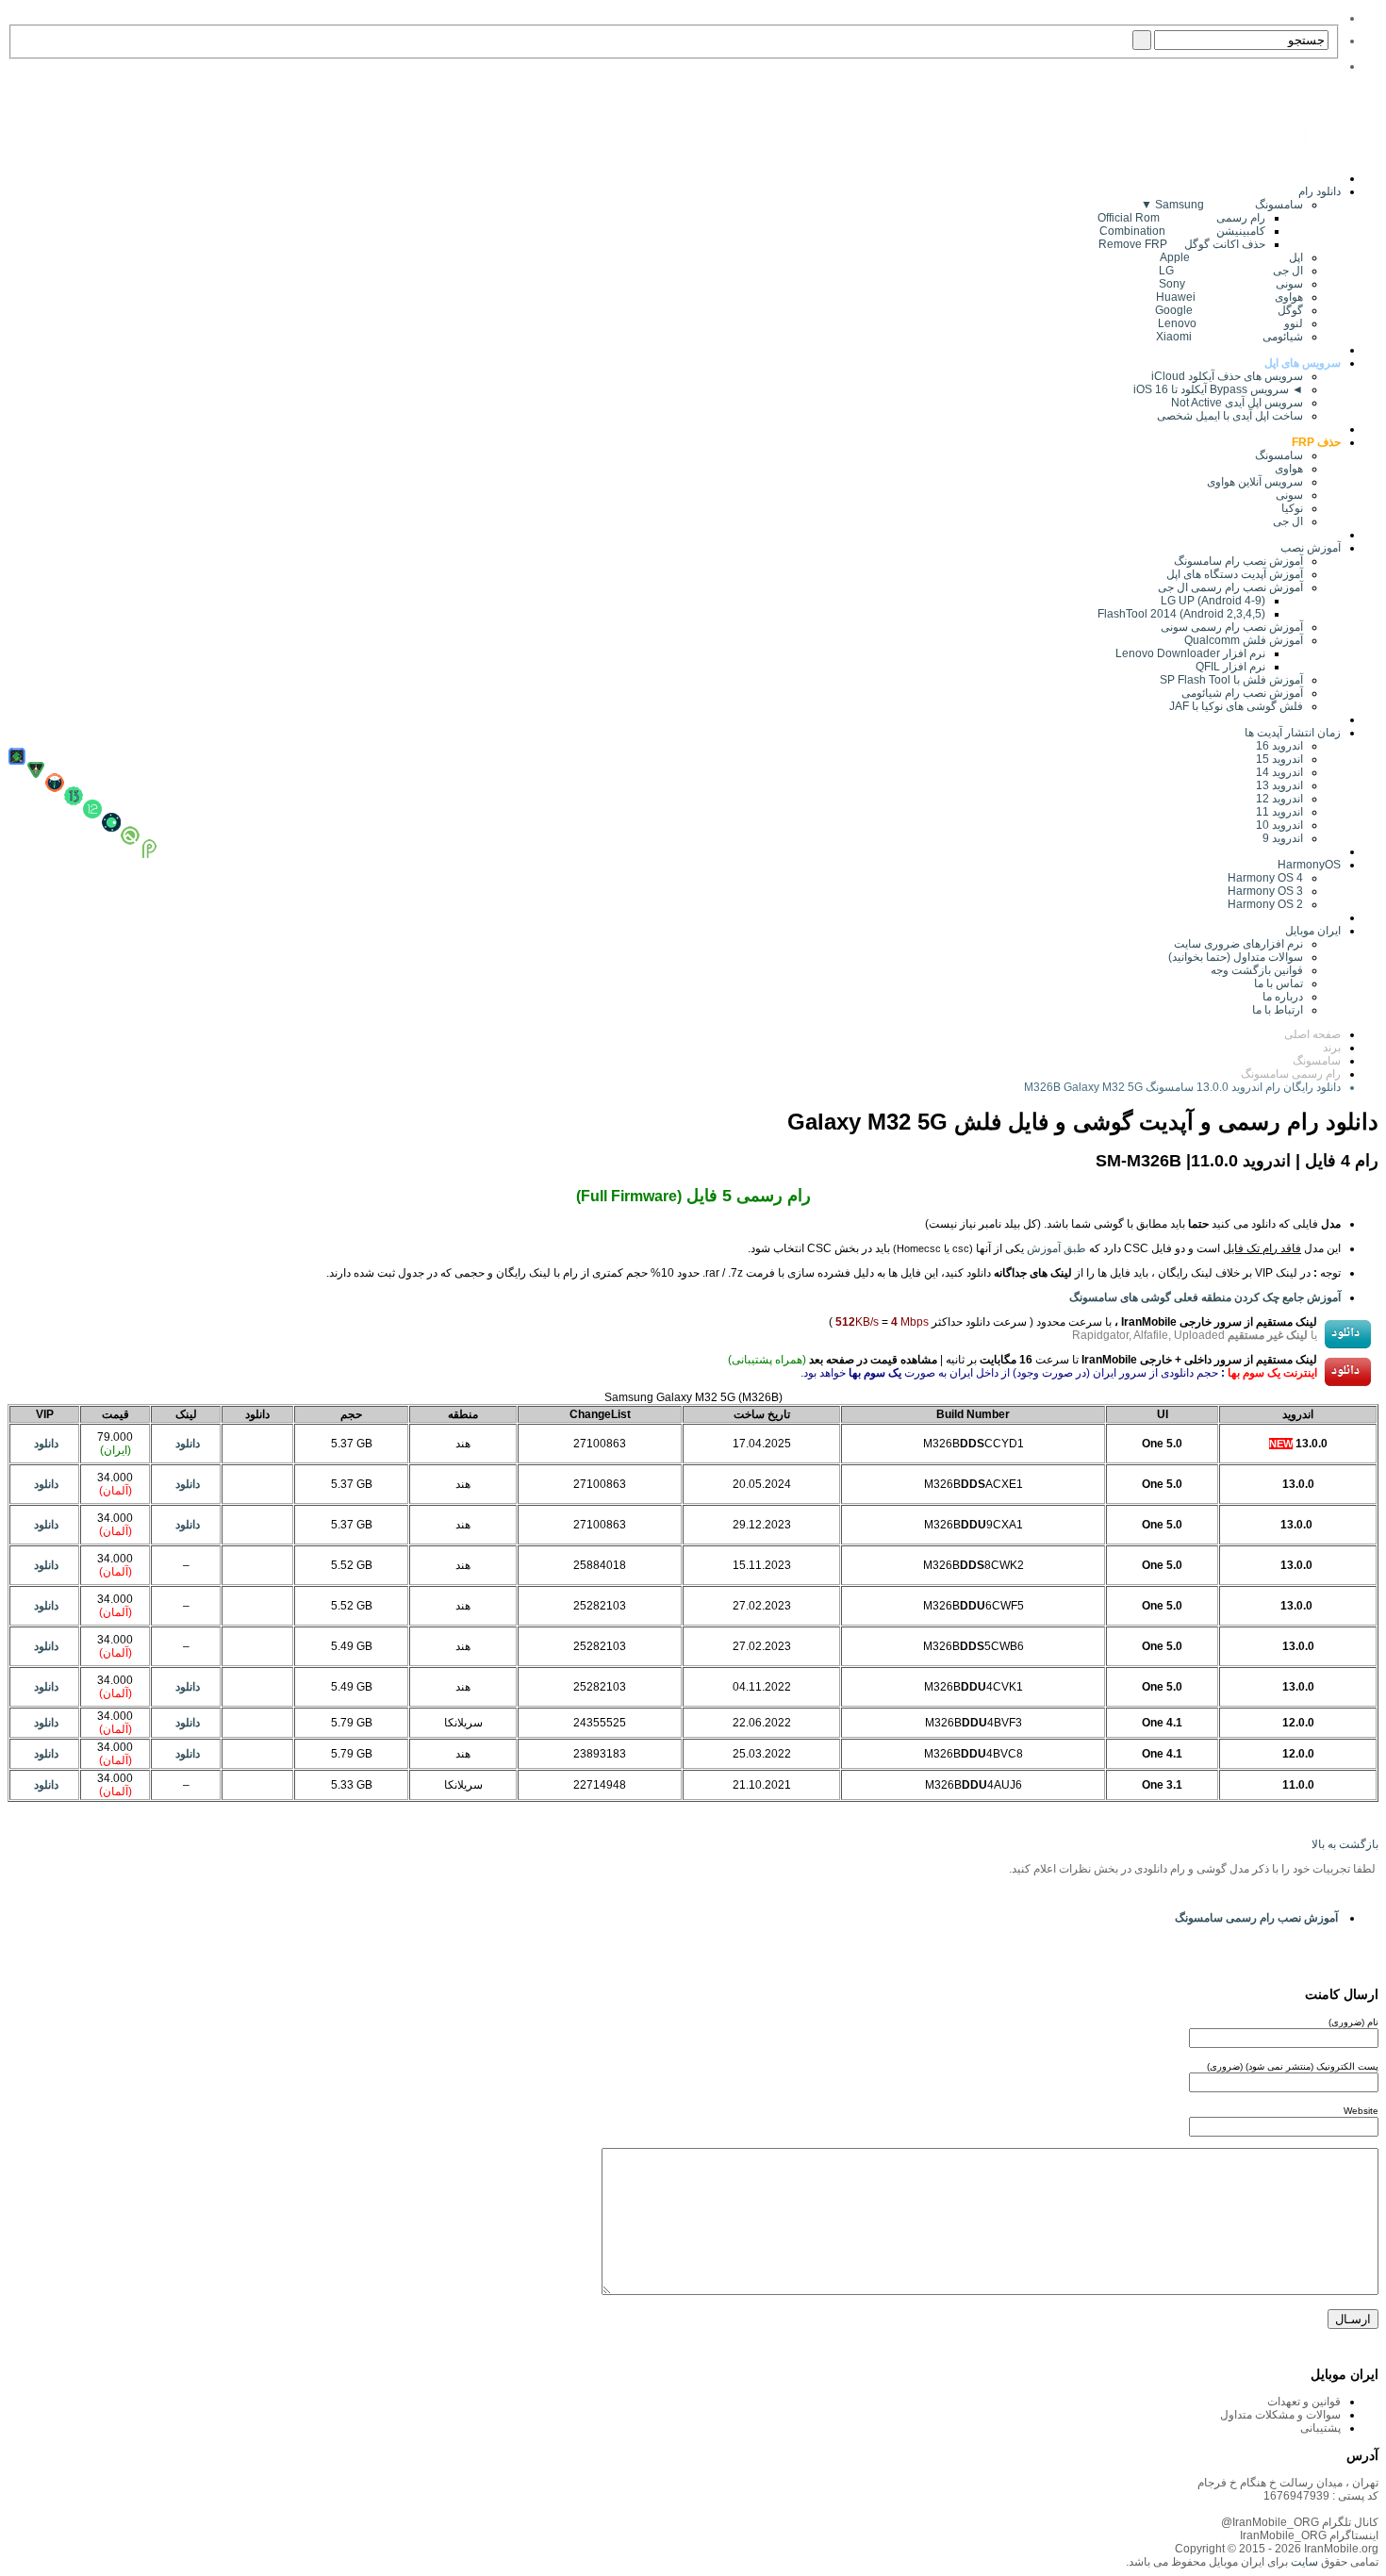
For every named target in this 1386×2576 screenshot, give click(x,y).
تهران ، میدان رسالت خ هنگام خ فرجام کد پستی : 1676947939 (1288, 2489)
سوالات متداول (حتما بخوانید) (1236, 957)
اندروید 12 (1277, 799)
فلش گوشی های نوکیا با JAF (1236, 706)
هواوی (1289, 469)
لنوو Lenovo (1230, 323)
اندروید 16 (1279, 746)
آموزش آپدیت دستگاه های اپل (1235, 574)
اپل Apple (1231, 257)
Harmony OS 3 (1265, 891)
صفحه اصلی (1312, 1034)
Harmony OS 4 (1265, 878)
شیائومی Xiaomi (1229, 337)
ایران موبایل (1313, 931)
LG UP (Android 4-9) (1213, 601)
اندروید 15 (1279, 759)
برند (1332, 1048)
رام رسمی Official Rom (1181, 218)
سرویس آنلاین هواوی (1255, 482)
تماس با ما (1279, 983)
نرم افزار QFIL (1230, 667)
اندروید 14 (1279, 772)
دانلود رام (1320, 191)
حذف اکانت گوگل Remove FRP (1182, 244)
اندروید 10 (1279, 825)
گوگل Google (1229, 310)
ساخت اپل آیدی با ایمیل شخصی (1230, 416)
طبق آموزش (1056, 1248)
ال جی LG (1231, 271)
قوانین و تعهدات (1304, 2402)
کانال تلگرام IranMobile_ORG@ (1300, 2522)
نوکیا (1292, 508)
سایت (1303, 2562)
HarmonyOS (1309, 865)
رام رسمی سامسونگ (1291, 1074)
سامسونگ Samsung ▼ (1222, 205)
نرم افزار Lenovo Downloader (1190, 653)
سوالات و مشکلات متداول (1280, 2415)
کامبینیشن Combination (1182, 231)
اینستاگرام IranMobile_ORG (1309, 2535)
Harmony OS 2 (1265, 904)
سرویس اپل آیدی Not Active (1237, 403)
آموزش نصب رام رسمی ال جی (1230, 587)
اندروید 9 (1283, 838)
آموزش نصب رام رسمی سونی (1232, 627)
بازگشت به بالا (1345, 1844)
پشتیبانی (1320, 2428)
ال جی (1288, 521)
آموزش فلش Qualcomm (1244, 640)
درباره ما (1283, 997)
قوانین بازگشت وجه (1257, 970)
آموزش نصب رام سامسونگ (1238, 561)
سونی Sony (1231, 284)
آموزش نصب (1311, 548)
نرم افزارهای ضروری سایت (1238, 944)
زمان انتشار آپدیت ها (1293, 733)
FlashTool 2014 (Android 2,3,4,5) (1181, 614)
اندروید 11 (1275, 812)
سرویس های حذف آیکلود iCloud (1227, 376)
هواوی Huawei (1229, 297)
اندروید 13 (1279, 785)
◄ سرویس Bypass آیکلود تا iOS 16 (1218, 389)
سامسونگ (1279, 455)
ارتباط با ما (1278, 1010)
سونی (1289, 495)
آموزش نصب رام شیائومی (1242, 693)
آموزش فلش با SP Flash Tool (1231, 680)
